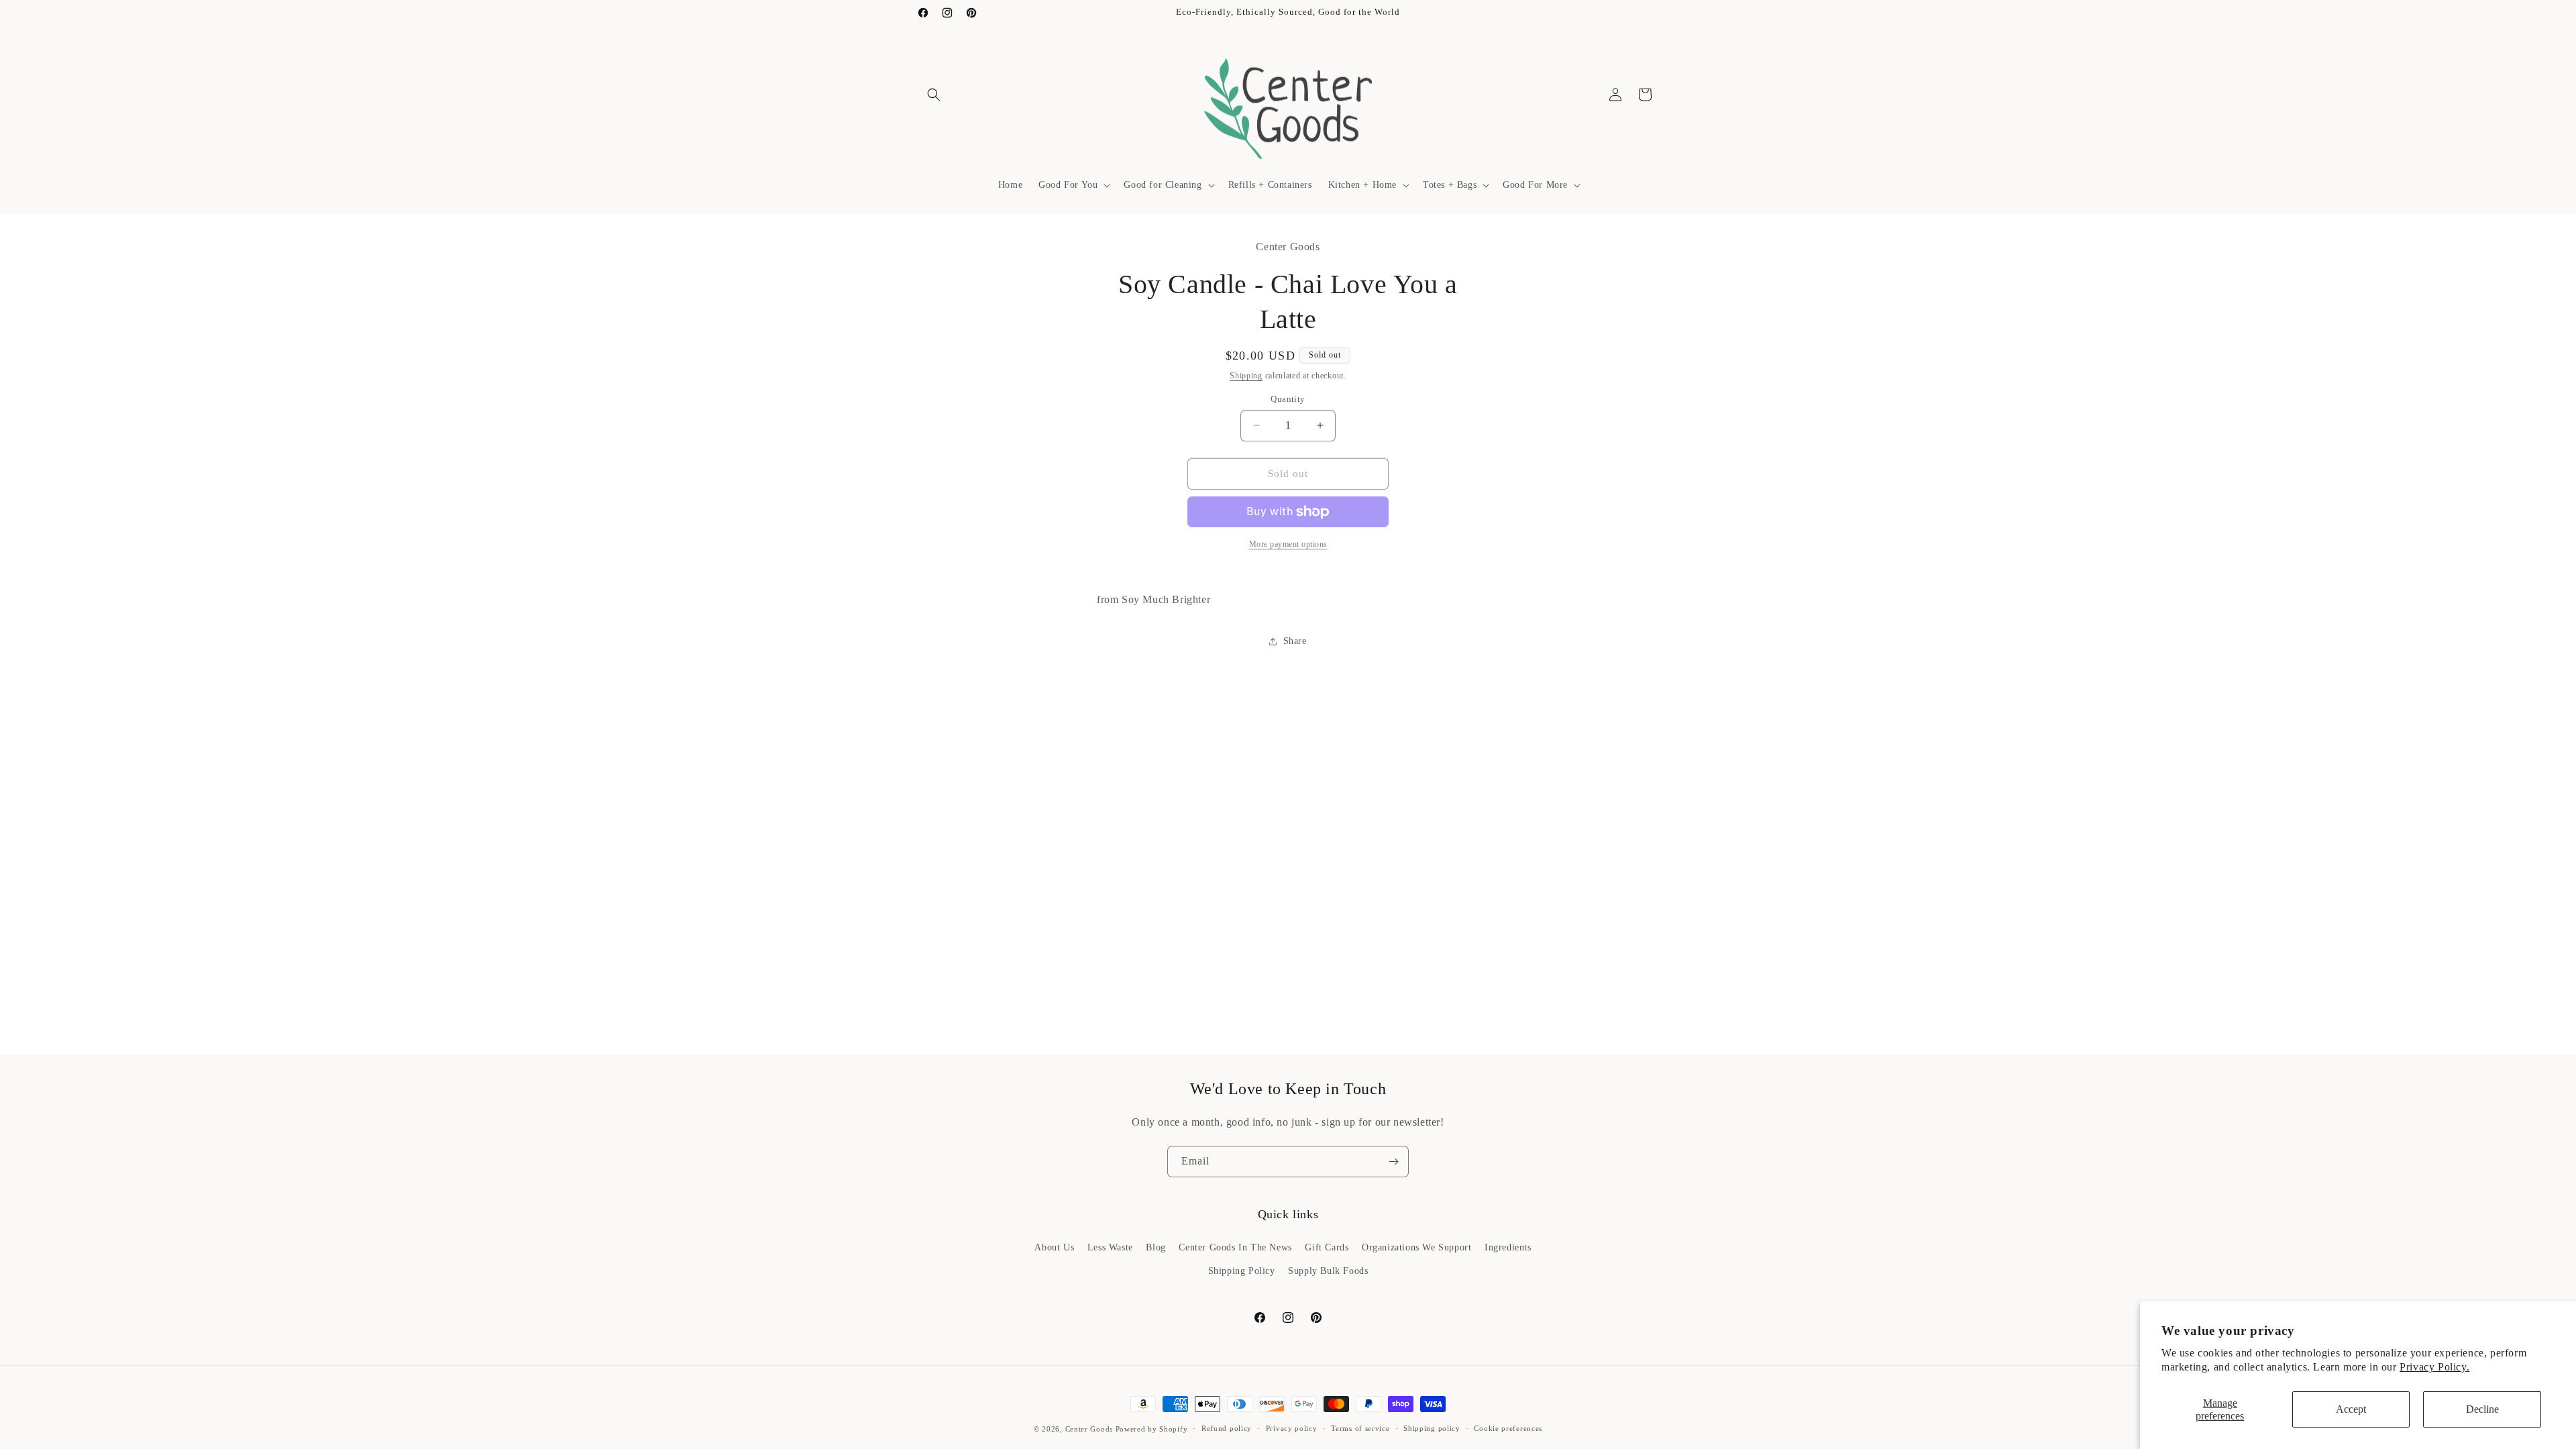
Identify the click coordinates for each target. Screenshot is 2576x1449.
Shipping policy (1432, 1428)
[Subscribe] (1393, 1162)
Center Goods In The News (1235, 1247)
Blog (1156, 1247)
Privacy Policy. (2434, 1367)
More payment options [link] (1288, 544)
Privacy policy (1292, 1428)
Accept (2351, 1409)
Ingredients (1508, 1247)
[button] (934, 95)
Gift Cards (1327, 1247)
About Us (1054, 1247)
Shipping (1246, 376)
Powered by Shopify (1152, 1429)
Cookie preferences (1508, 1428)
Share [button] (1295, 641)
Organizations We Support (1416, 1247)
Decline (2482, 1409)
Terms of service (1360, 1428)
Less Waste (1110, 1247)
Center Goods (1089, 1429)
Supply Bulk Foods (1328, 1271)
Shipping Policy (1242, 1271)
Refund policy (1227, 1428)
